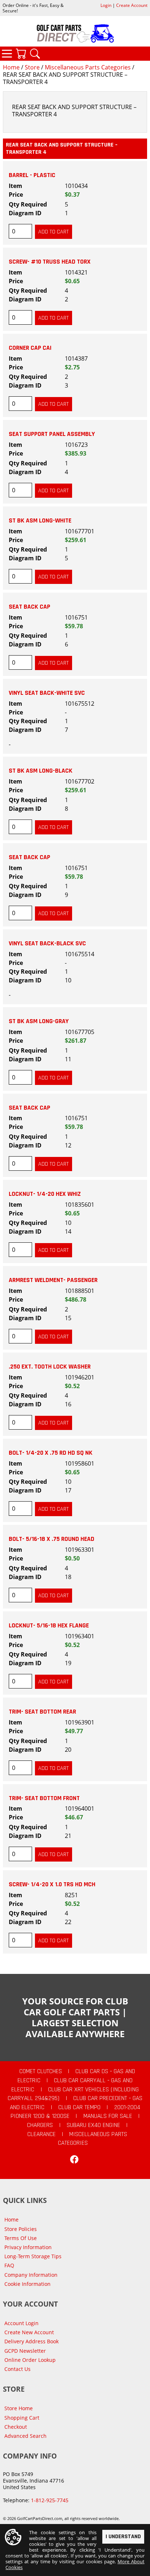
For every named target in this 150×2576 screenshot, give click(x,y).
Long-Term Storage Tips (33, 2256)
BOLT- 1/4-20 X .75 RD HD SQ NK (51, 1453)
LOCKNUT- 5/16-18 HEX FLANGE (49, 1626)
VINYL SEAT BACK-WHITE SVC (47, 693)
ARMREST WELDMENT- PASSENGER (53, 1280)
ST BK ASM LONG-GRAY (39, 1021)
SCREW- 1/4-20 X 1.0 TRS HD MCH (52, 1884)
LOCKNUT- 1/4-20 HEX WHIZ (45, 1194)
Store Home (19, 2408)
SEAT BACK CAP (29, 607)
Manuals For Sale (108, 2116)
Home (11, 67)
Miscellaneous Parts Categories (88, 67)
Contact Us (17, 2369)
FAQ (9, 2265)
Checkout (16, 2427)
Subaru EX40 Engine (93, 2125)
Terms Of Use (21, 2238)
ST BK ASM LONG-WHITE (40, 521)
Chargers (40, 2125)
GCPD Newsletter (25, 2351)
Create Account (132, 5)
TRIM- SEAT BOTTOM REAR (42, 1712)
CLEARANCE (42, 2134)
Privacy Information (28, 2247)
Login (106, 5)
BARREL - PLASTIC (32, 175)
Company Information (31, 2275)
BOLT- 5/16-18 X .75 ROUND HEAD (52, 1539)
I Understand (123, 2537)
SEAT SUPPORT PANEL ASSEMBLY (52, 434)
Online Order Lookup (30, 2360)
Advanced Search (25, 2436)
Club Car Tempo (79, 2107)
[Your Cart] (21, 53)
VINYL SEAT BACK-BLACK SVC (47, 944)
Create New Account (29, 2332)
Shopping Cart (22, 2418)
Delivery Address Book (31, 2341)
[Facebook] (74, 2159)
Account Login (21, 2323)
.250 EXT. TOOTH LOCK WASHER (50, 1367)
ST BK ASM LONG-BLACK (41, 771)
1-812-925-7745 (50, 2500)
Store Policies (21, 2229)
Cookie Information (27, 2284)
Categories (7, 53)
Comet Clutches (41, 2071)
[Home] (75, 33)
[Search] (35, 53)
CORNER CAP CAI (30, 348)
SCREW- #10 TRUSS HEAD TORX (50, 262)
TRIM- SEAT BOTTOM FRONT (44, 1798)
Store (32, 67)
